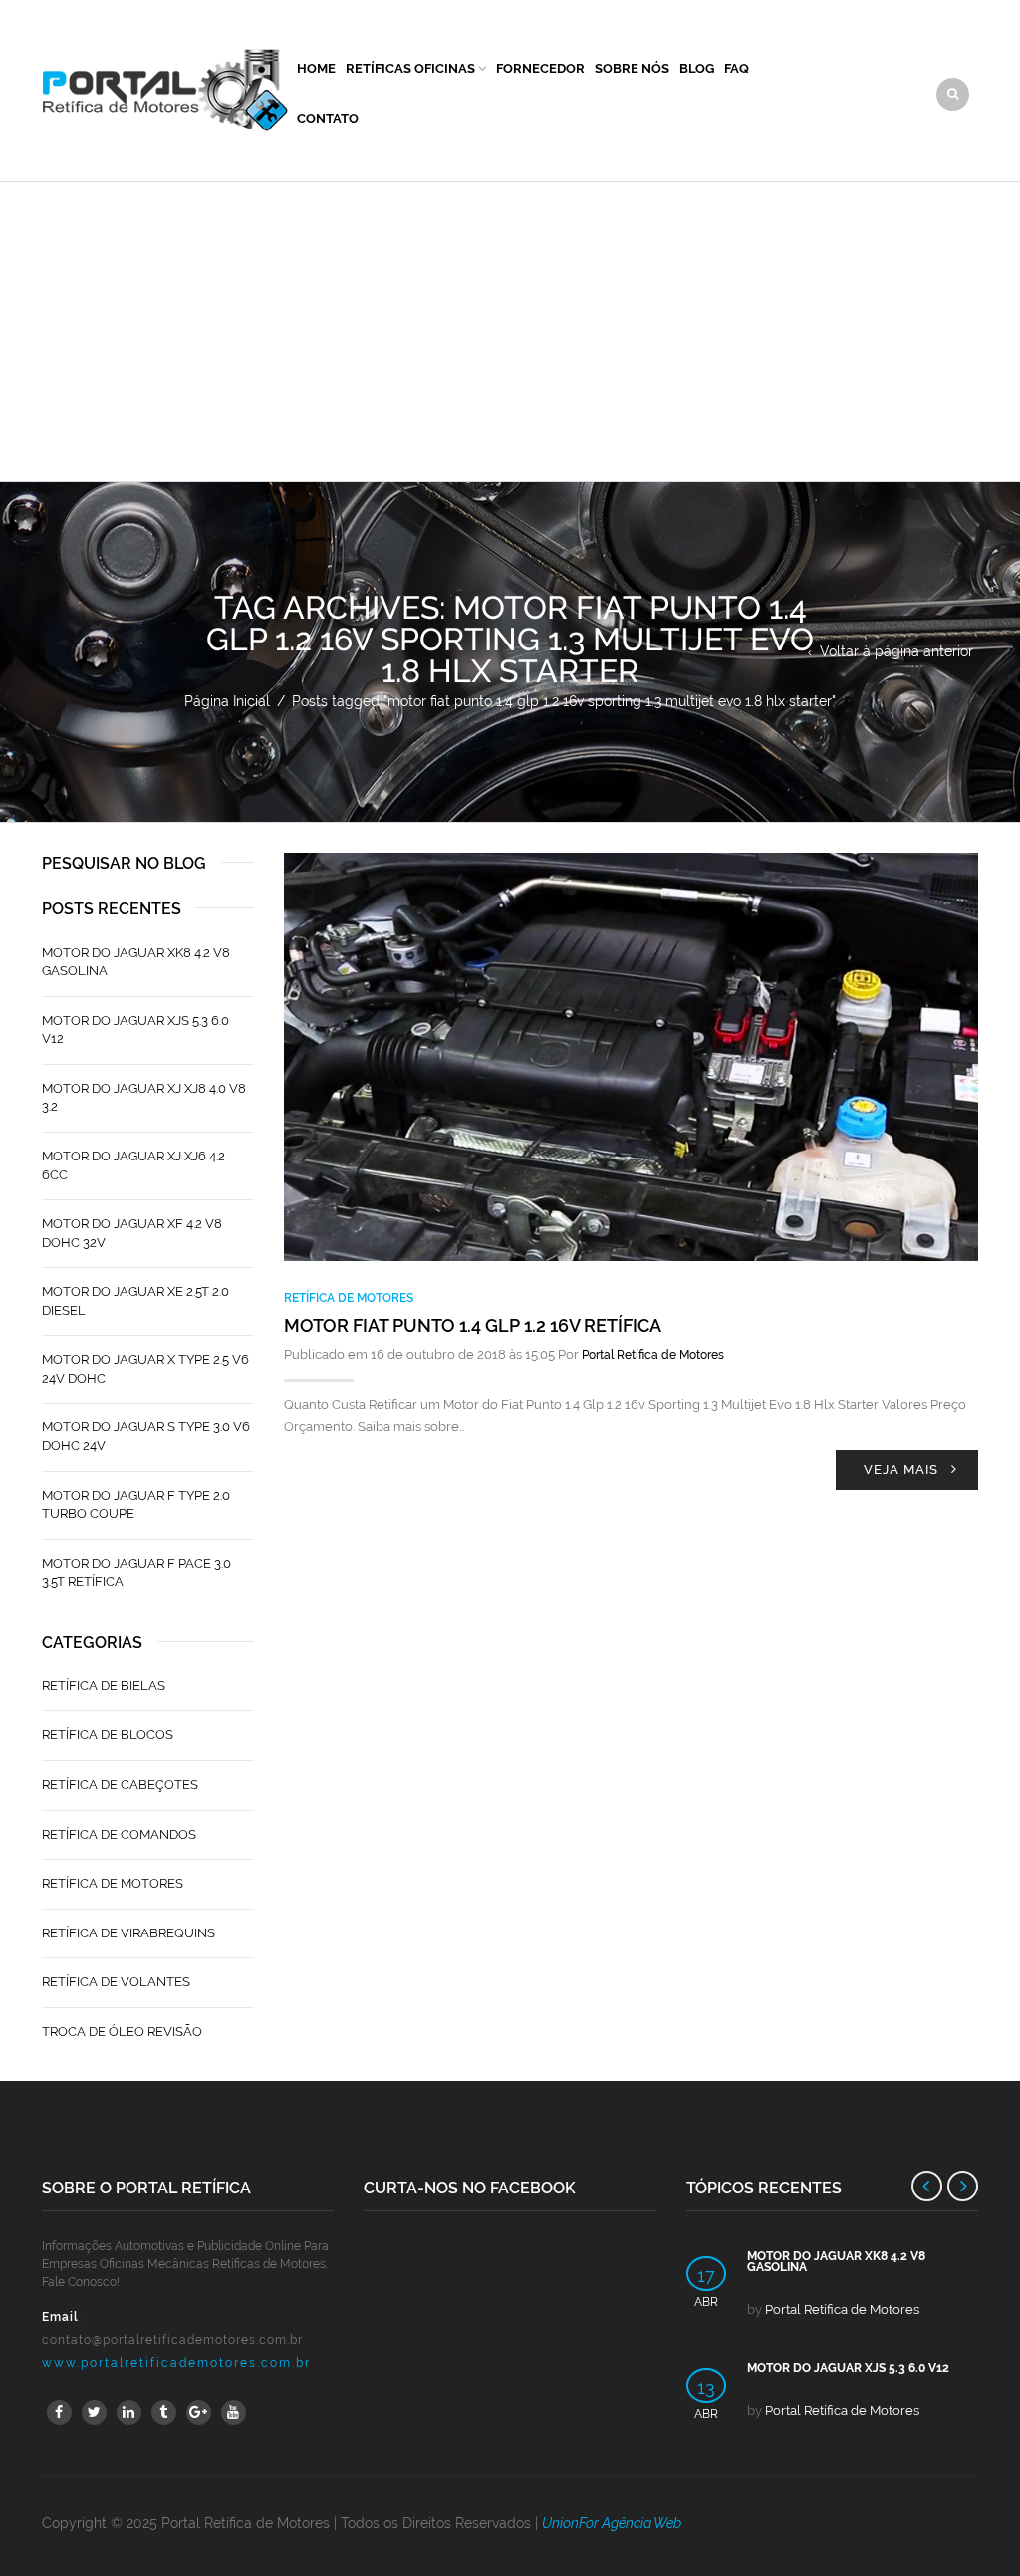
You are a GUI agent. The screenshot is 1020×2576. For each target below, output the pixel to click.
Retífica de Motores (349, 1298)
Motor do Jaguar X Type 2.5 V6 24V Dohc (145, 1369)
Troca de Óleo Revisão (122, 2032)
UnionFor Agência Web (612, 2523)
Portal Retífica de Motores (653, 1355)
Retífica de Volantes (116, 1982)
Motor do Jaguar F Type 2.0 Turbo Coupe (136, 1505)
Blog (697, 68)
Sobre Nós (632, 68)
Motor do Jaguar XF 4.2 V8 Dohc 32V (132, 1233)
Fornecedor (540, 68)
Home (316, 68)
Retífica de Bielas (104, 1686)
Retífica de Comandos (119, 1834)
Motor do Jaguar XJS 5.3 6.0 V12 (135, 1030)
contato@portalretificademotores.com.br (172, 2340)
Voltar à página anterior (896, 651)
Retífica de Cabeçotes (120, 1785)
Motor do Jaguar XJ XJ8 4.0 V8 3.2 (144, 1098)
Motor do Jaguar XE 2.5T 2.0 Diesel (135, 1301)
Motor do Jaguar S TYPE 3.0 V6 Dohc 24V (146, 1436)
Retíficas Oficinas (410, 68)
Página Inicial (227, 701)
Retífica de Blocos (108, 1735)
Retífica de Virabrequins (128, 1933)
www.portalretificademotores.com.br (176, 2363)
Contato (328, 118)
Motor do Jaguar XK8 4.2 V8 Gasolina (136, 962)
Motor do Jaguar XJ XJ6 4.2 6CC (133, 1165)
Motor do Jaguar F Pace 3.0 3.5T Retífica (136, 1573)
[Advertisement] (510, 332)
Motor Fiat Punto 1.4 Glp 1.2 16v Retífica (473, 1325)
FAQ (737, 68)
